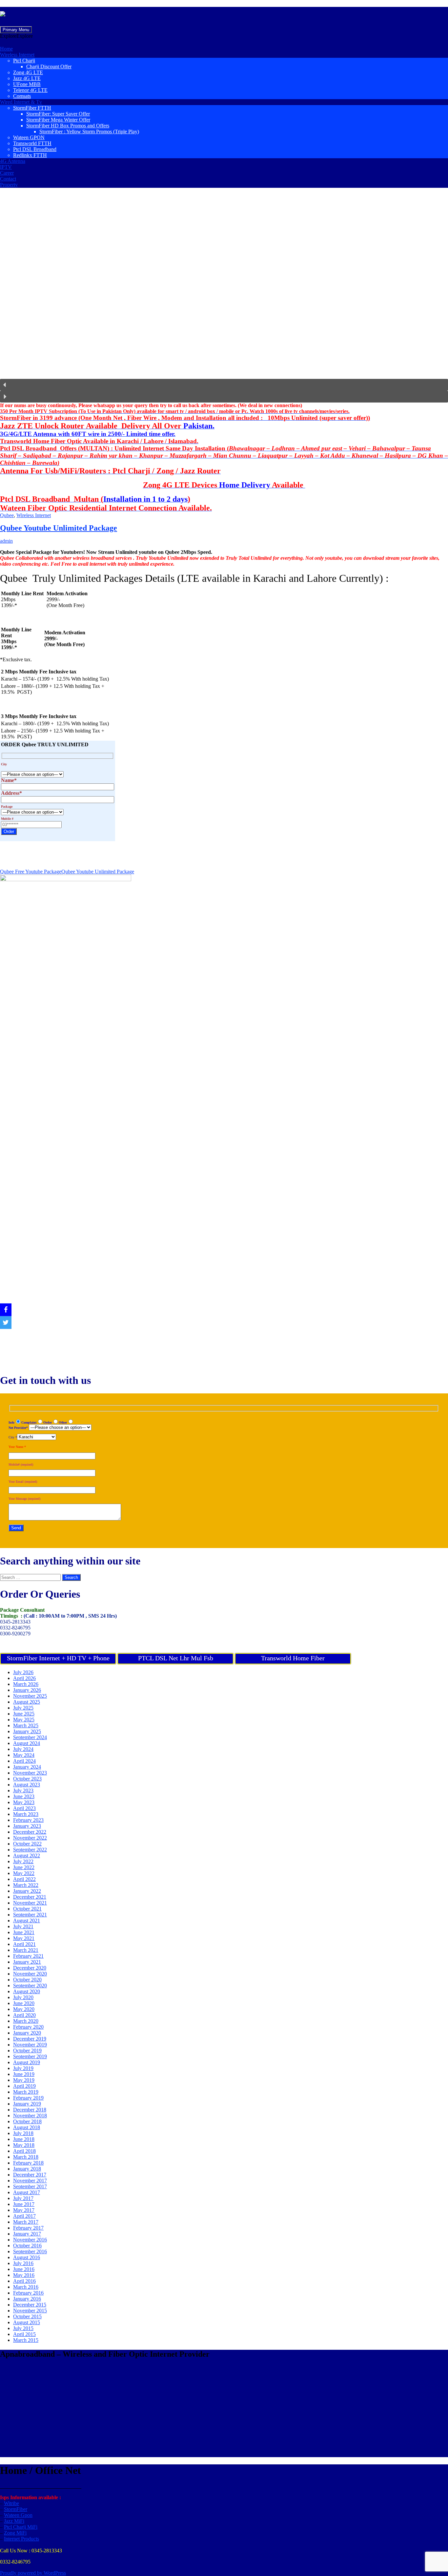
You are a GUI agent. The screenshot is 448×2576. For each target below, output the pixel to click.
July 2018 (23, 2133)
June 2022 (24, 1867)
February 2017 (28, 2228)
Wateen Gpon (18, 2515)
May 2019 (24, 2080)
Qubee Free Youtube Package (31, 872)
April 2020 (24, 2015)
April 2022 (24, 1879)
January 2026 (27, 1690)
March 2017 (26, 2222)
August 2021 (27, 1921)
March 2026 (26, 1684)
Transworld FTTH (32, 143)
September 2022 (30, 1850)
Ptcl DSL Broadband (35, 149)
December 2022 (30, 1832)
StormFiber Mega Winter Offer (58, 120)
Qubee (7, 515)
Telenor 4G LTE (30, 90)
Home (6, 49)
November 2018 (30, 2116)
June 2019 (24, 2074)
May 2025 (24, 1720)
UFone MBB (27, 84)
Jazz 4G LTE (27, 78)
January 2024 (27, 1767)
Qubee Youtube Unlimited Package (59, 528)
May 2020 (24, 2009)
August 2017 (27, 2192)
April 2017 (24, 2216)
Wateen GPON (29, 137)
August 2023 (27, 1785)
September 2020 (30, 1986)
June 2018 (24, 2139)
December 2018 (30, 2110)
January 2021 (27, 1962)
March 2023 (26, 1814)
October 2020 (27, 1980)
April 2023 (24, 1808)
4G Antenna (13, 161)
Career (7, 173)
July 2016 (23, 2263)
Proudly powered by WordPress (33, 2573)
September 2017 (30, 2186)
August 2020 (27, 1991)
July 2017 (23, 2198)
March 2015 (26, 2340)
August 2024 (27, 1743)
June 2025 (24, 1714)
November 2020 (30, 1974)
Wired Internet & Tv (21, 102)
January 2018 (27, 2169)
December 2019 (30, 2039)
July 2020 (23, 1997)
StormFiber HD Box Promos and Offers (68, 126)
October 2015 (27, 2316)
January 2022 (27, 1891)
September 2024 (30, 1737)
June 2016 (24, 2269)
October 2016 (27, 2246)
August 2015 (27, 2322)
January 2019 (27, 2104)
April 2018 (24, 2151)
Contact (8, 179)
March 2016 (26, 2287)
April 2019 (24, 2086)
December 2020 (30, 1968)
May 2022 (24, 1873)
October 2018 (27, 2121)
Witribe (11, 2503)
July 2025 (23, 1708)
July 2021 (23, 1926)
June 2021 (24, 1932)
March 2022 (26, 1885)
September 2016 (30, 2251)
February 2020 (28, 2027)
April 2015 (24, 2334)
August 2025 (27, 1702)
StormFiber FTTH (32, 108)
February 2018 (28, 2163)
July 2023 (23, 1790)
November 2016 (30, 2240)
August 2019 (27, 2062)
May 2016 (24, 2275)
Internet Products (21, 2539)
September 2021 (30, 1915)
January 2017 (27, 2234)
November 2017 (30, 2181)
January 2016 (27, 2299)
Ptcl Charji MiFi (21, 2527)
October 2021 (27, 1909)
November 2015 (30, 2311)
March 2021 (26, 1950)
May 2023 (24, 1802)
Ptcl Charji (24, 61)
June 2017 (24, 2204)
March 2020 (26, 2021)
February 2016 (28, 2293)
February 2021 (28, 1956)
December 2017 (30, 2175)
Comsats (22, 96)
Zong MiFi (15, 2533)
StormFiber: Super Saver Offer (58, 114)
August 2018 (27, 2127)
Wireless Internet (17, 55)
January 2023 (27, 1826)
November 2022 (30, 1838)
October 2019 (27, 2051)
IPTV (6, 167)
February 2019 (28, 2098)
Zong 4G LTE (28, 72)
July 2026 (23, 1672)
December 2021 (30, 1897)
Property (9, 185)
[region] (224, 298)
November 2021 (30, 1903)
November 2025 (30, 1696)
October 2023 (27, 1779)
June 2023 (24, 1796)
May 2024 (24, 1755)
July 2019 (23, 2068)
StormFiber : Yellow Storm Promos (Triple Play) (89, 131)
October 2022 (27, 1844)
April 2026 (24, 1678)
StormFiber (16, 2509)
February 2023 (28, 1820)
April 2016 (24, 2281)
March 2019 (26, 2092)
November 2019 (30, 2045)
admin (6, 541)
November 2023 (30, 1773)
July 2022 (23, 1861)
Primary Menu (16, 30)
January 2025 (27, 1731)
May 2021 (24, 1938)
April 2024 (24, 1761)
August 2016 (27, 2257)
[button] (16, 36)
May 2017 (24, 2210)
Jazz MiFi (14, 2521)
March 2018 (26, 2157)
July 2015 (23, 2328)
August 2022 (27, 1856)
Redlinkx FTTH (30, 155)
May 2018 (24, 2145)
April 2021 (24, 1944)
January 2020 (27, 2033)
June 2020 (24, 2003)
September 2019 (30, 2056)
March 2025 (26, 1725)
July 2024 (23, 1749)
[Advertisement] (197, 2411)
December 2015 (30, 2305)
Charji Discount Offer (49, 66)
